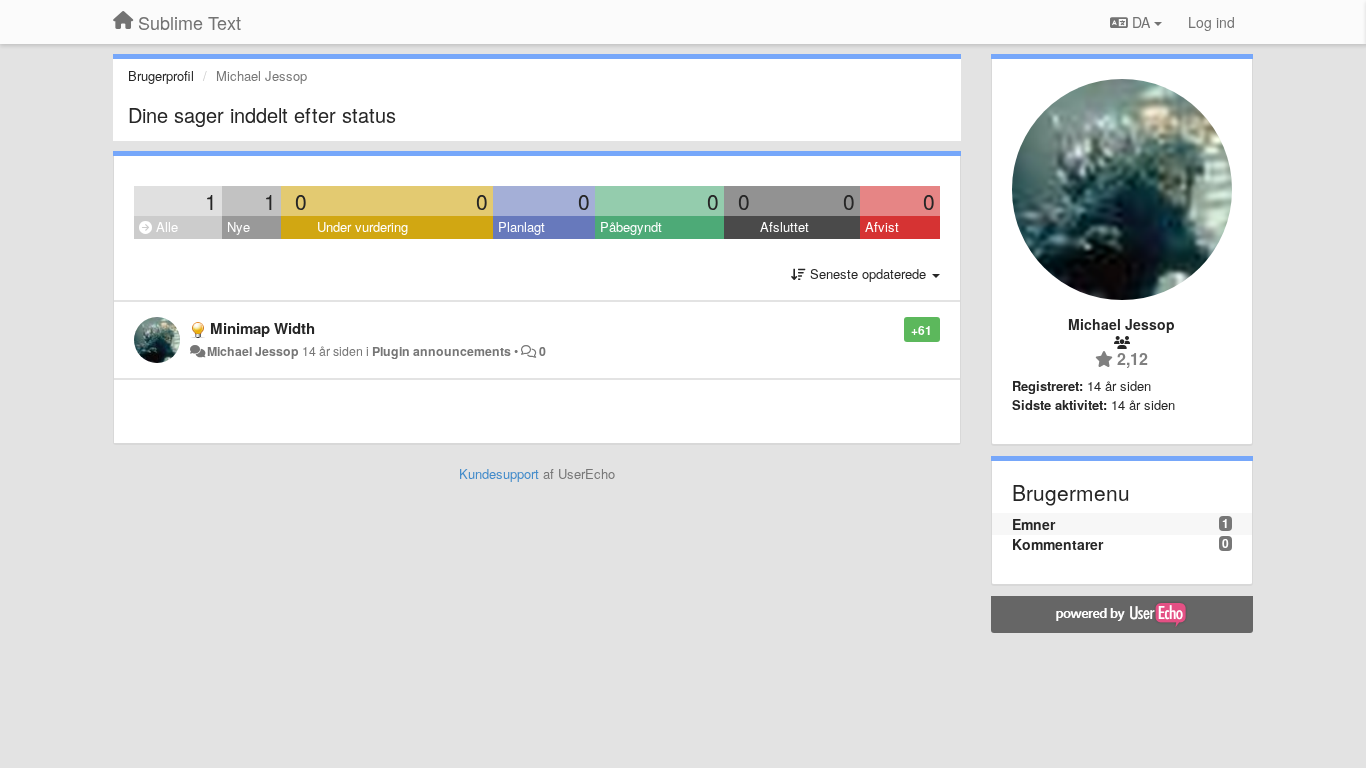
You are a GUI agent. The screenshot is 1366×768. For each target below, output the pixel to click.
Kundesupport (499, 473)
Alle (165, 226)
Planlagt (521, 226)
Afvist (882, 226)
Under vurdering (362, 226)
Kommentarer (1057, 544)
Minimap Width (262, 328)
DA (1141, 22)
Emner (1033, 524)
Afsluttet (784, 226)
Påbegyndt (631, 226)
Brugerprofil (161, 75)
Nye (238, 226)
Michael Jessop (253, 351)
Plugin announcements (441, 351)
